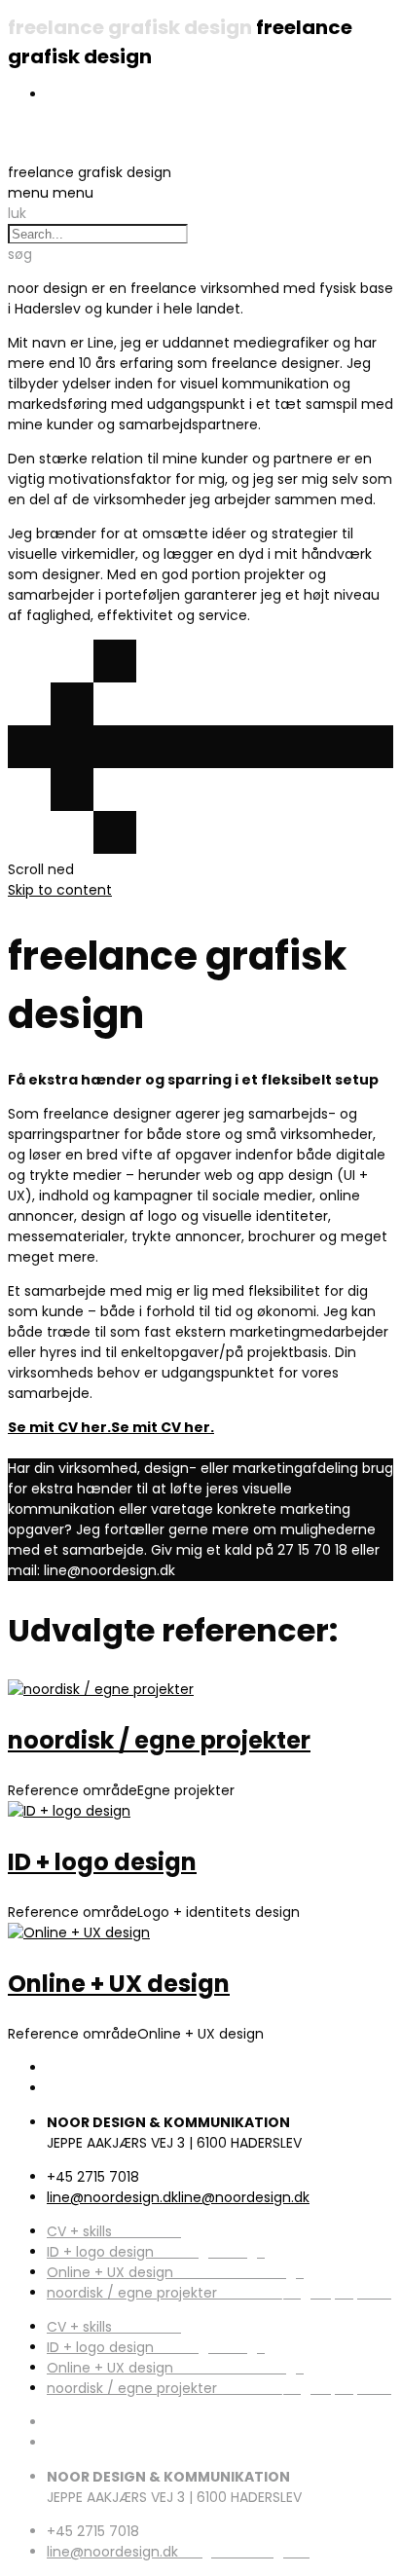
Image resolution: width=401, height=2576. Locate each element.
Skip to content (60, 890)
